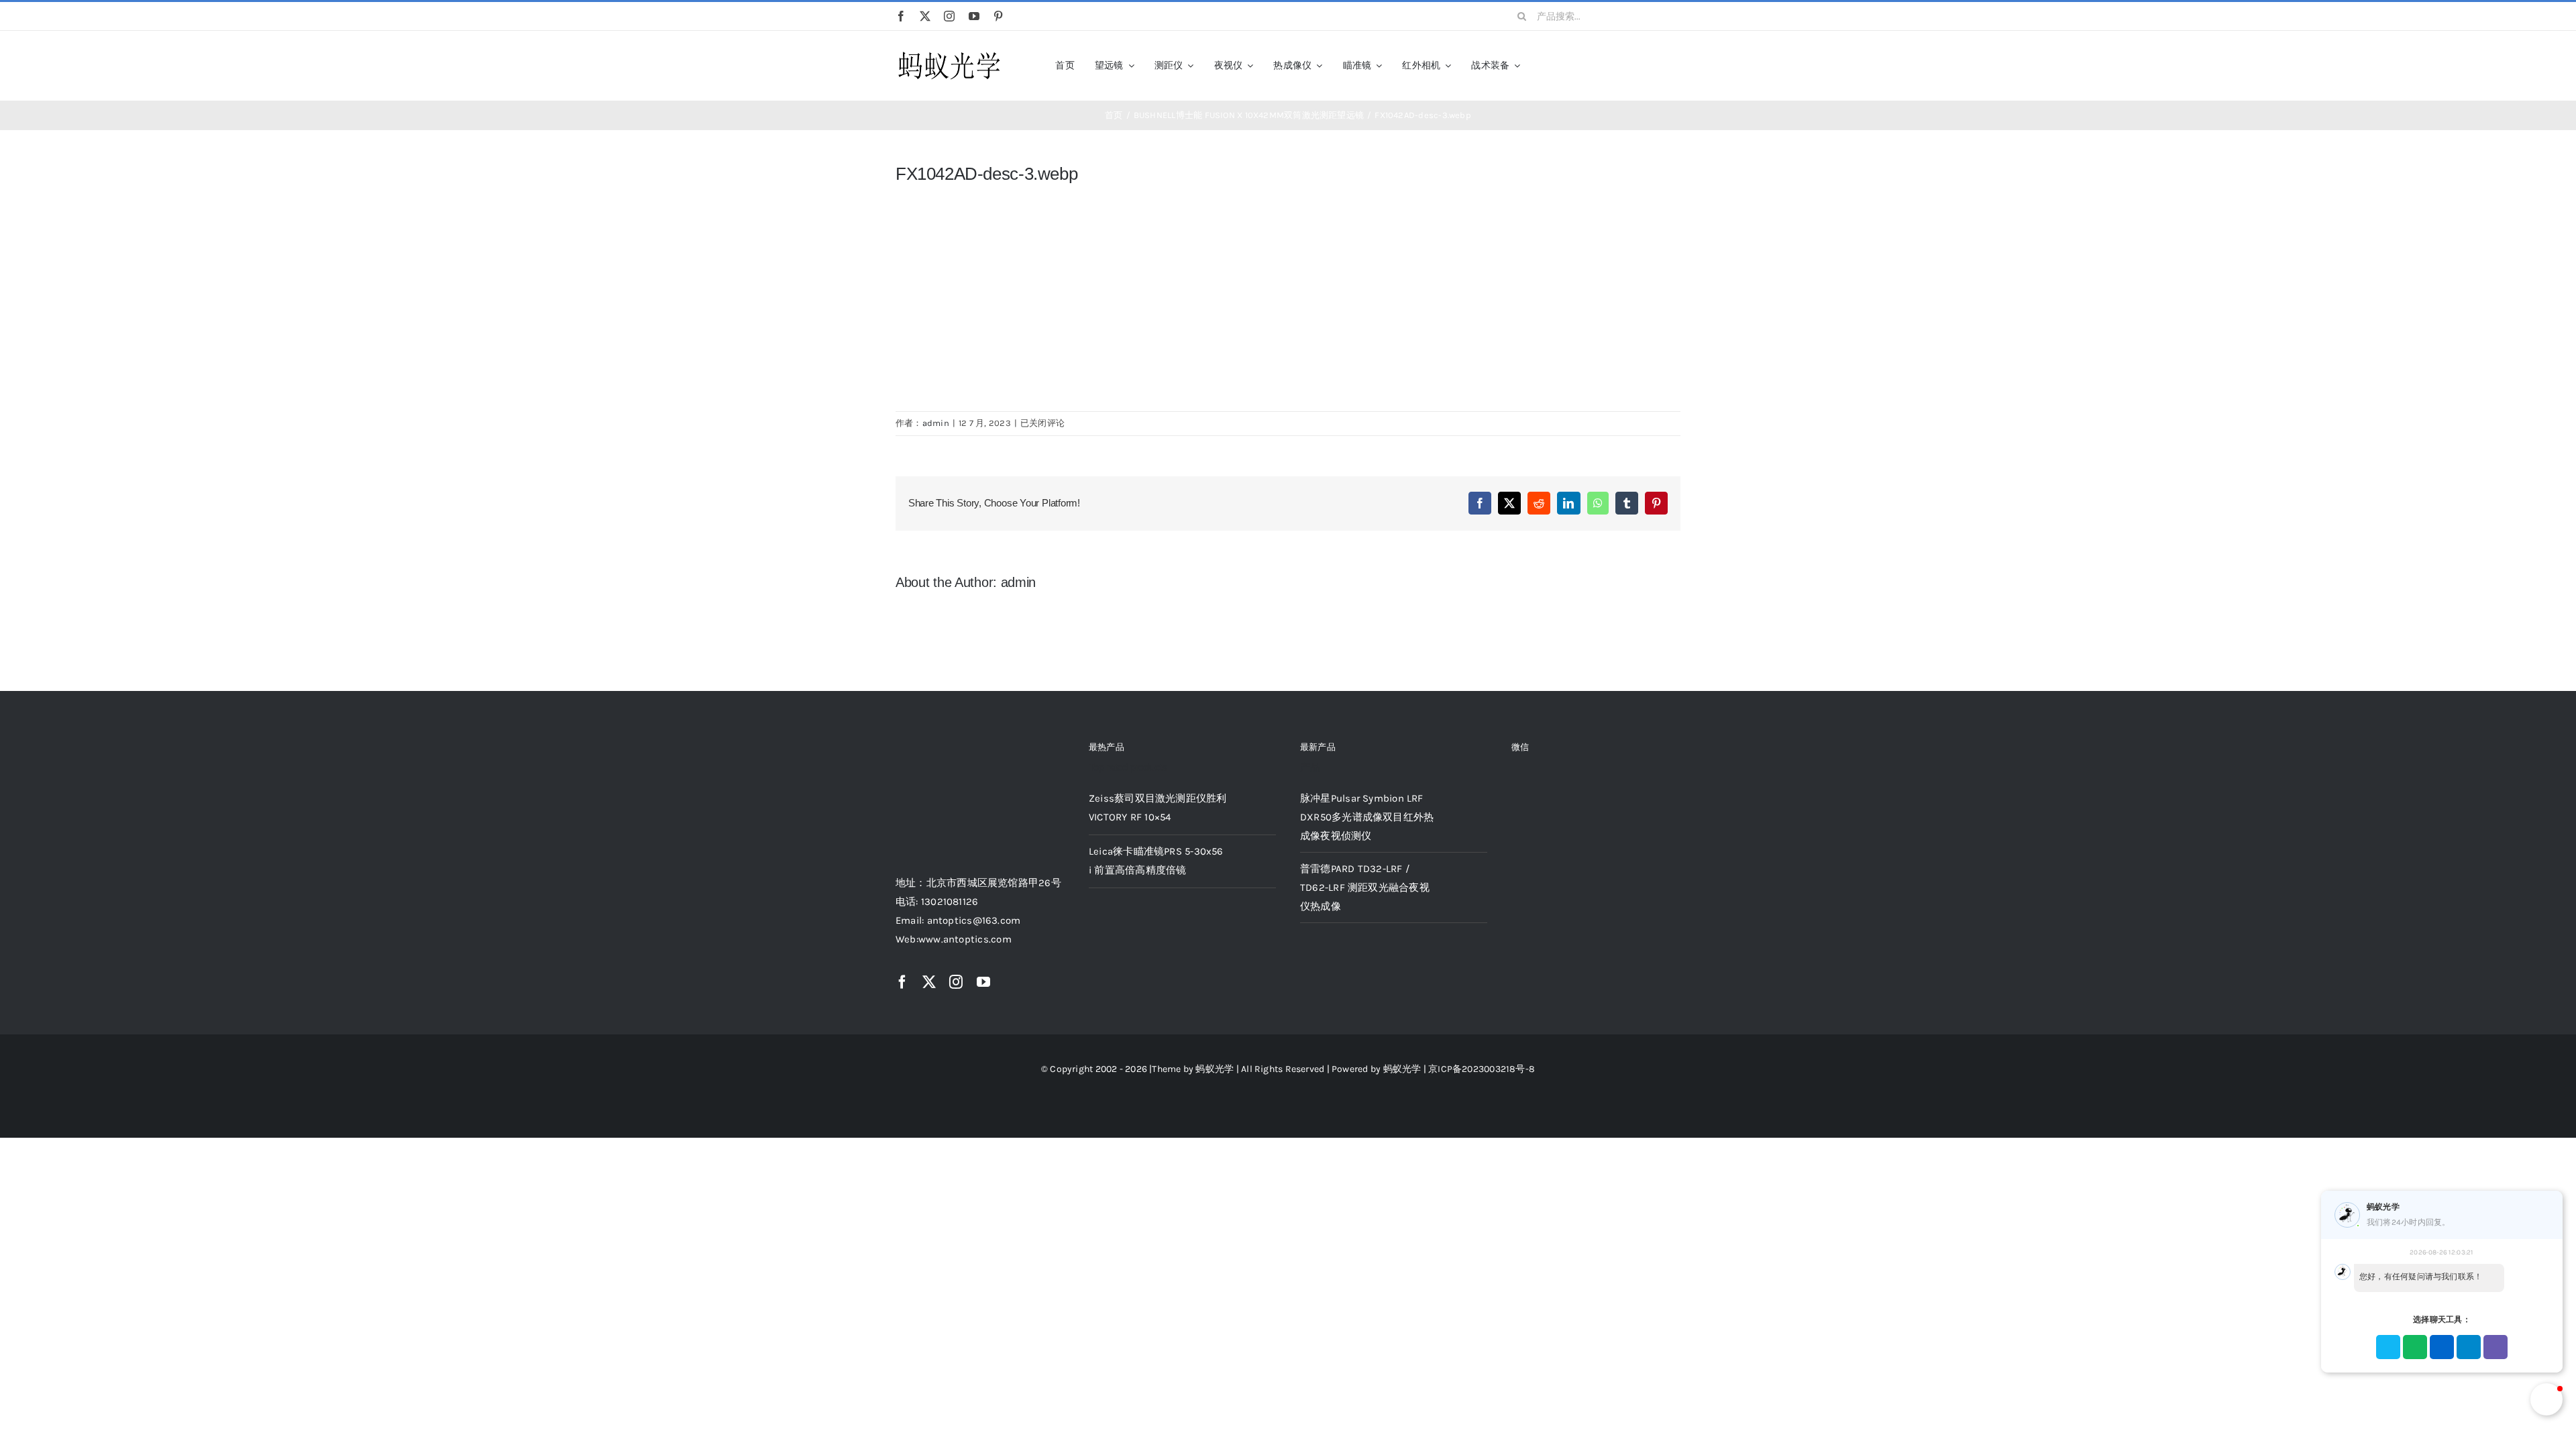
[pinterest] (998, 16)
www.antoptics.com (965, 939)
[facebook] (901, 16)
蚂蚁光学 (1215, 1069)
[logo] (949, 52)
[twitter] (925, 16)
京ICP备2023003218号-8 (1482, 1069)
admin (936, 423)
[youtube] (974, 16)
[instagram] (949, 16)
